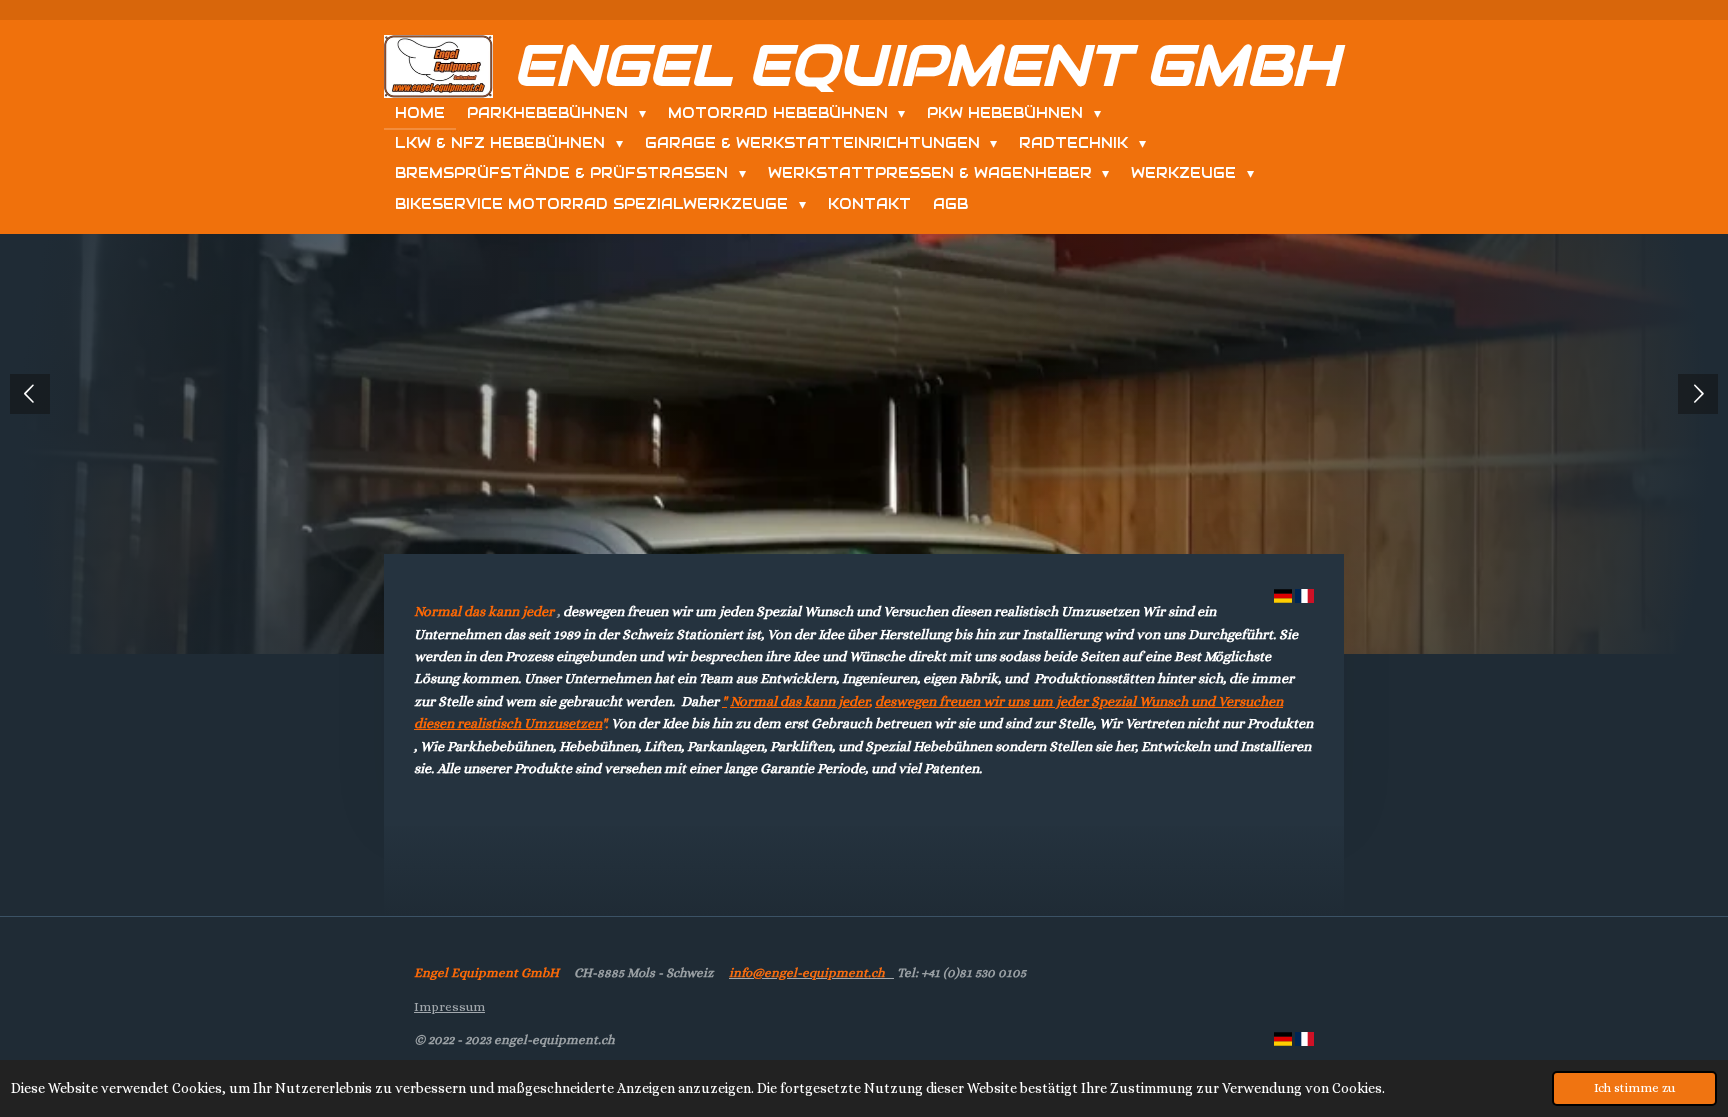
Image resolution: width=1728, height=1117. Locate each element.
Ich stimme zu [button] (1634, 1088)
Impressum (449, 1006)
